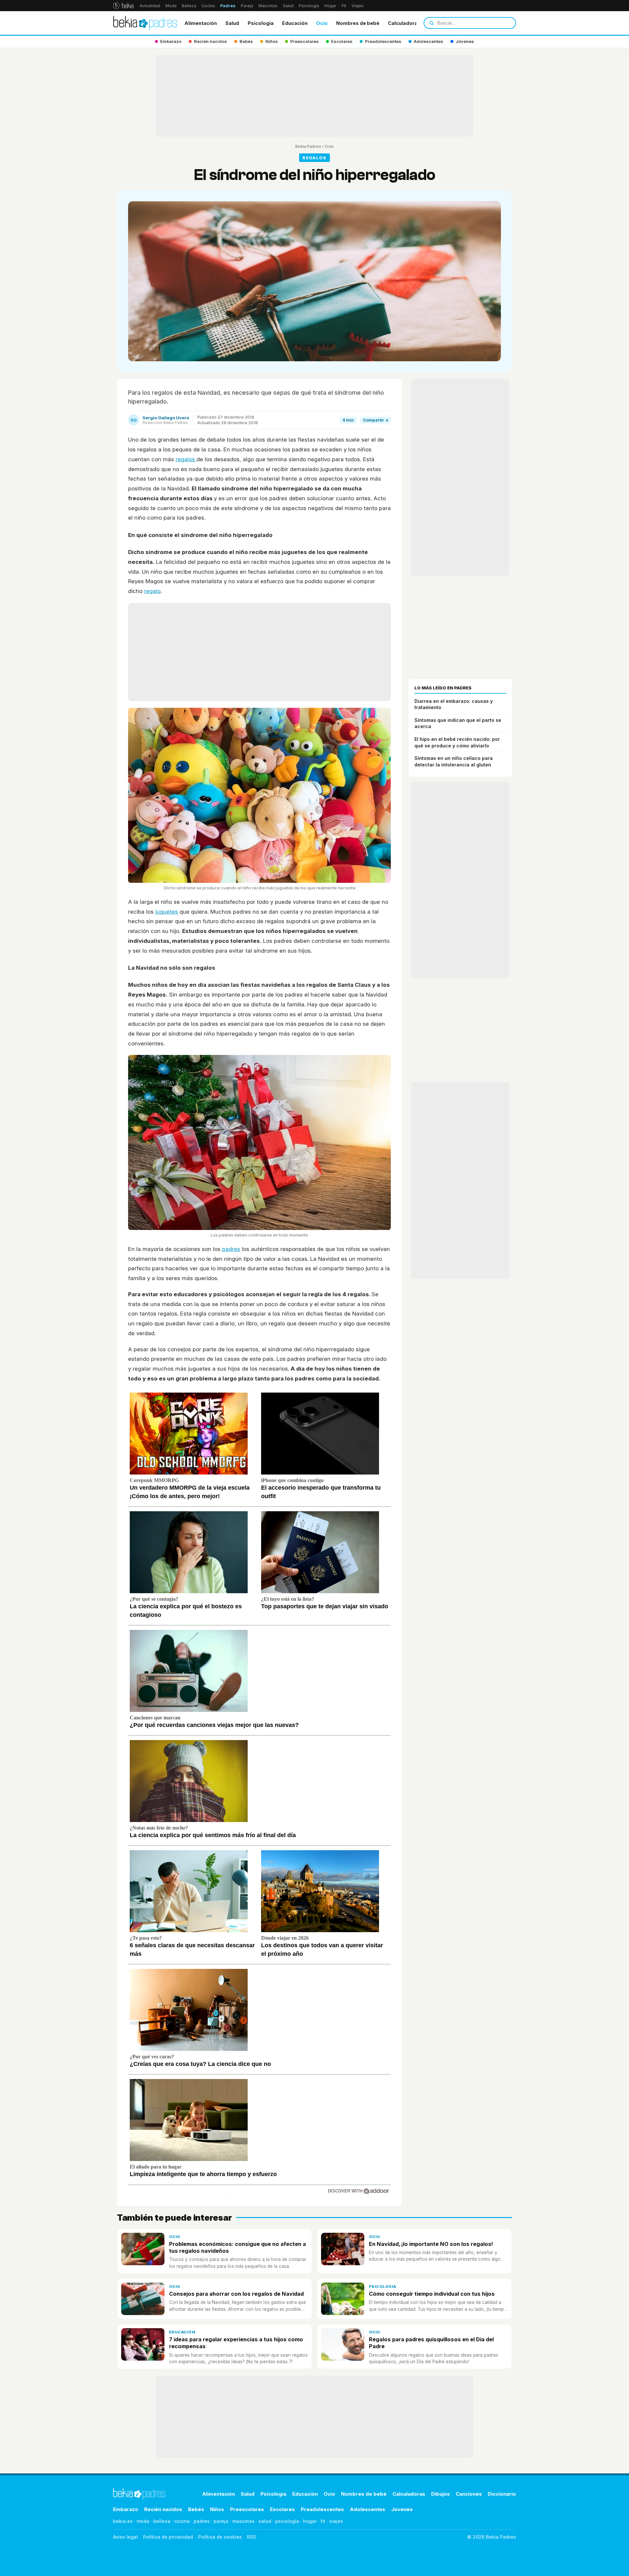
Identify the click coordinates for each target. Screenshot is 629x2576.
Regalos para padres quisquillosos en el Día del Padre (431, 2343)
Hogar (330, 6)
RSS (251, 2537)
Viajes (358, 6)
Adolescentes (368, 2509)
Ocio (322, 23)
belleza (162, 2521)
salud (265, 2521)
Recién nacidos (163, 2509)
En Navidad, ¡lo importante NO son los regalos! (431, 2244)
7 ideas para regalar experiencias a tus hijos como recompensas (236, 2343)
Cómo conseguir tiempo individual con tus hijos (432, 2294)
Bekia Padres (308, 146)
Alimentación (201, 23)
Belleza (189, 6)
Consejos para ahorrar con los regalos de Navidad (236, 2294)
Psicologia (261, 23)
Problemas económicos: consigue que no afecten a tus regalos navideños (238, 2247)
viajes (336, 2521)
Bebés (196, 2509)
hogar (310, 2521)
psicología (287, 2521)
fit (323, 2521)
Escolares (282, 2509)
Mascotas (268, 6)
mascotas (243, 2521)
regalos (186, 459)
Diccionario (502, 2494)
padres (231, 1249)
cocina (182, 2521)
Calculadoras (404, 23)
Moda (171, 6)
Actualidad (150, 6)
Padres (228, 6)
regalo (152, 591)
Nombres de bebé (358, 23)
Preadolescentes (322, 2509)
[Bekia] (123, 6)
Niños (217, 2509)
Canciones (469, 2494)
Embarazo (126, 2509)
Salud (288, 6)
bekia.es (123, 2521)
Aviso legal (125, 2537)
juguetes (167, 912)
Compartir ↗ (376, 420)
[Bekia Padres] (145, 23)
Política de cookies (220, 2537)
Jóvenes (402, 2509)
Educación (295, 23)
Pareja (247, 6)
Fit (344, 6)
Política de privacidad (168, 2537)
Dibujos (440, 2494)
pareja (221, 2521)
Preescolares (247, 2509)
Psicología (309, 6)
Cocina (208, 6)
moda (143, 2521)
